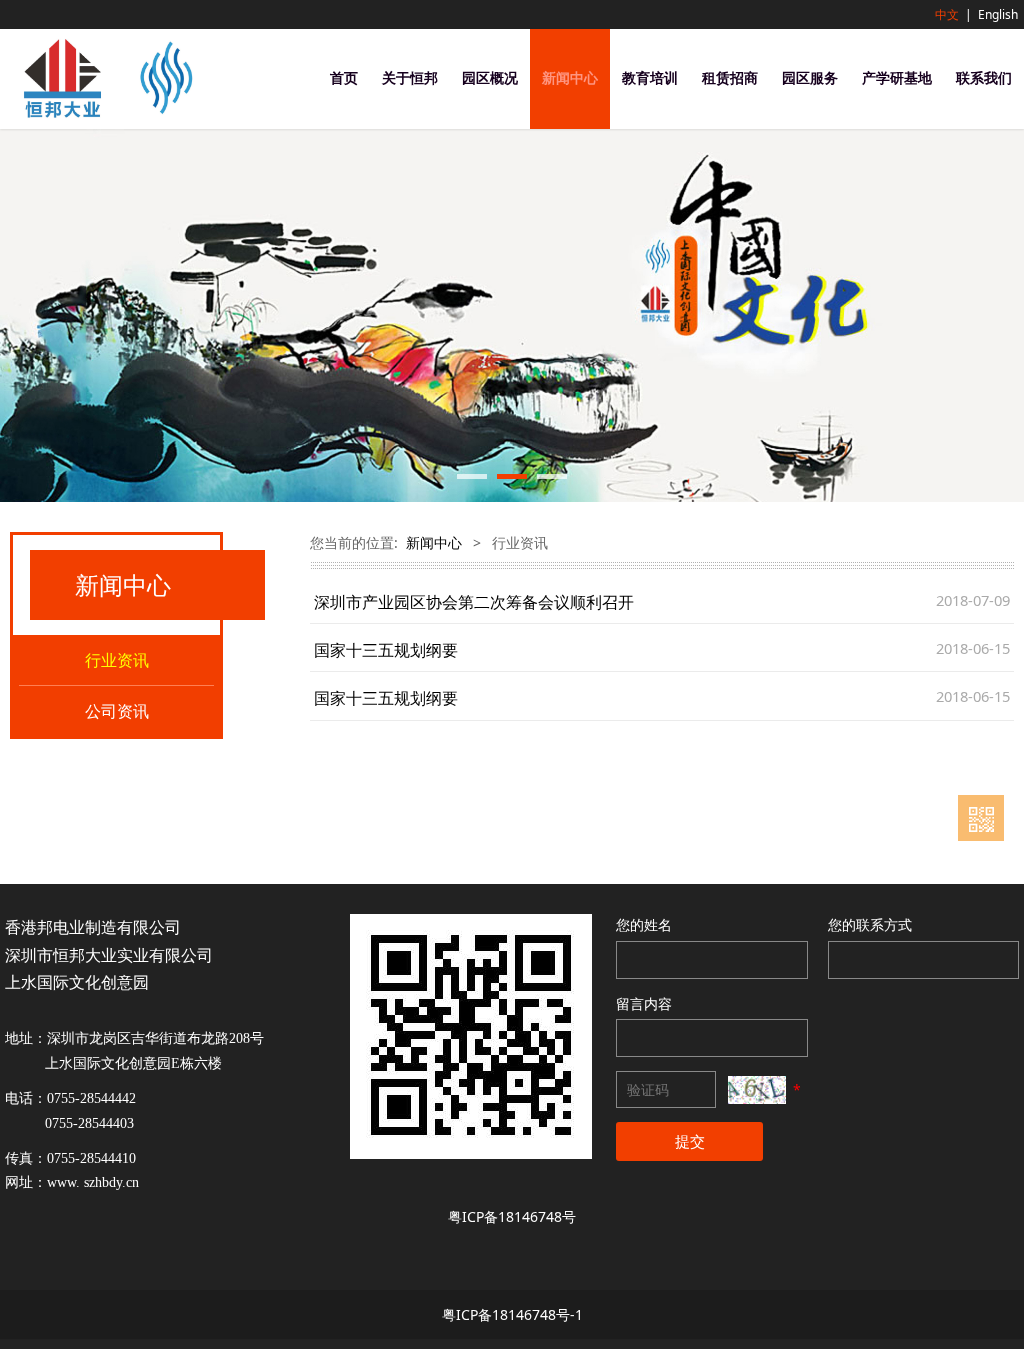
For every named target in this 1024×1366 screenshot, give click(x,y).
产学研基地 (897, 78)
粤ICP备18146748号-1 (512, 1314)
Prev (27, 316)
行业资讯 (117, 660)
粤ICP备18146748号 (512, 1216)
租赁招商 (730, 78)
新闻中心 (570, 78)
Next (997, 316)
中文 (947, 14)
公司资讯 (117, 711)
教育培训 (650, 78)
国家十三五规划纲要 (386, 650)
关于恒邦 (410, 78)
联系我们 (984, 78)
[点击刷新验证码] (757, 1090)
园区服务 (810, 78)
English (998, 14)
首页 (344, 78)
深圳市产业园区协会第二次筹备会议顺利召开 (474, 602)
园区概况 (490, 78)
